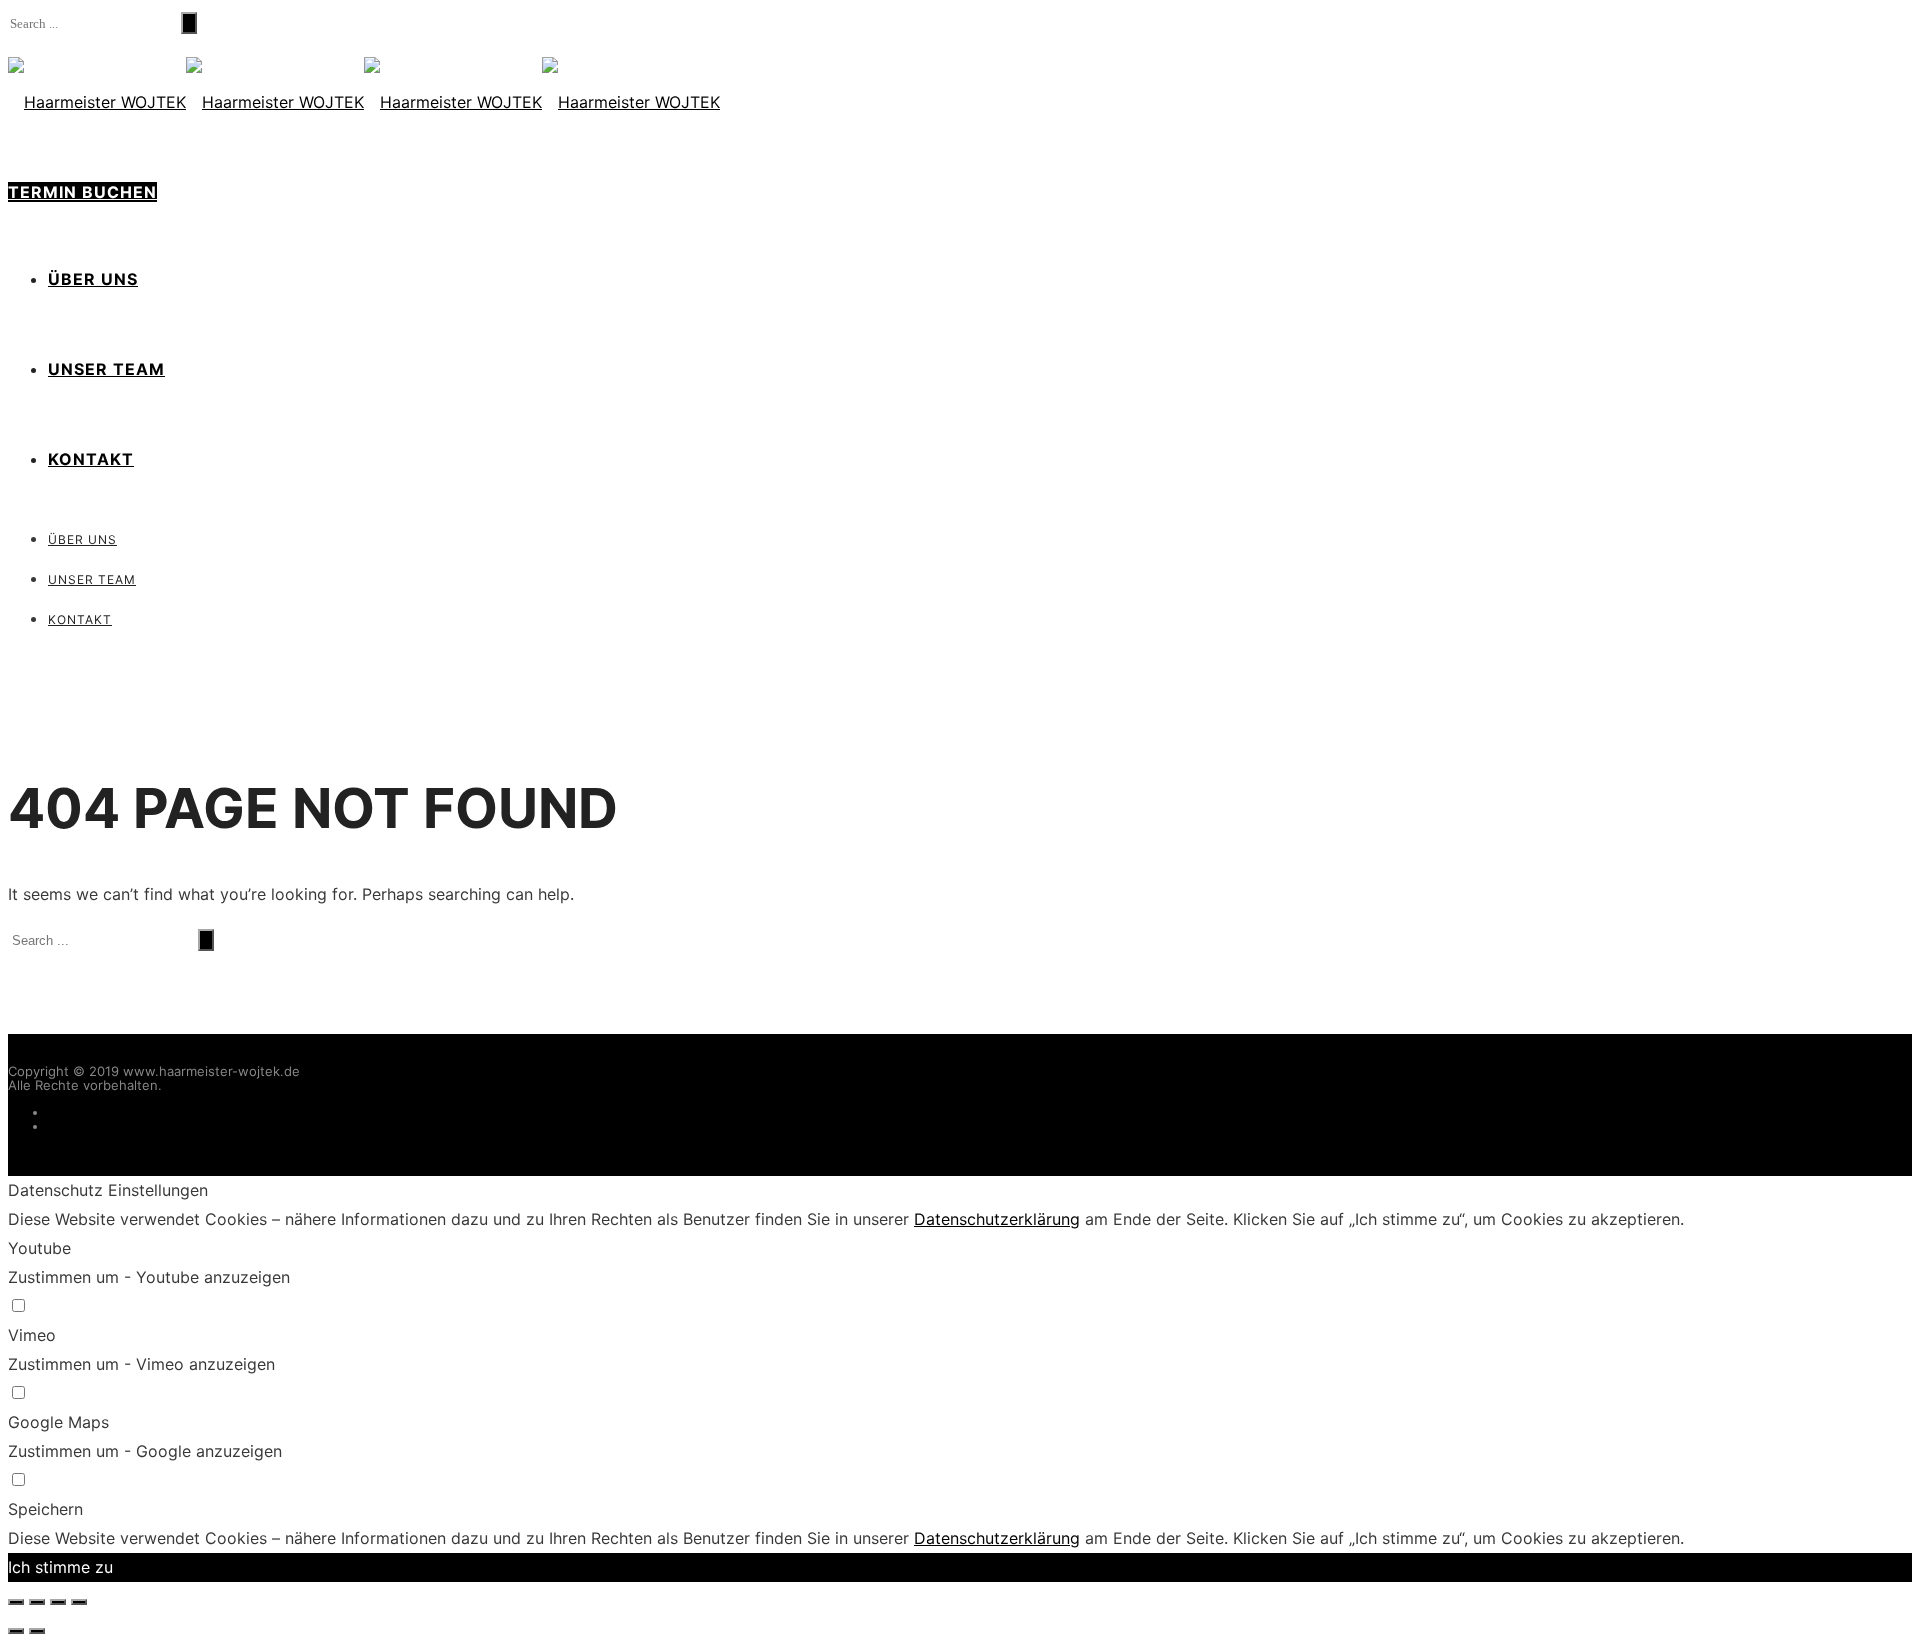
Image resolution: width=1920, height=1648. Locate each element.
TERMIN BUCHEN (82, 192)
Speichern (45, 1509)
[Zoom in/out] (79, 1602)
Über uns (93, 279)
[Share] (37, 1602)
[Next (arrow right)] (37, 1631)
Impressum (82, 1112)
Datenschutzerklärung (117, 1126)
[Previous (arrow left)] (16, 1631)
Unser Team (106, 369)
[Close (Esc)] (16, 1602)
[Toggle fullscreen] (58, 1602)
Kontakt (91, 459)
